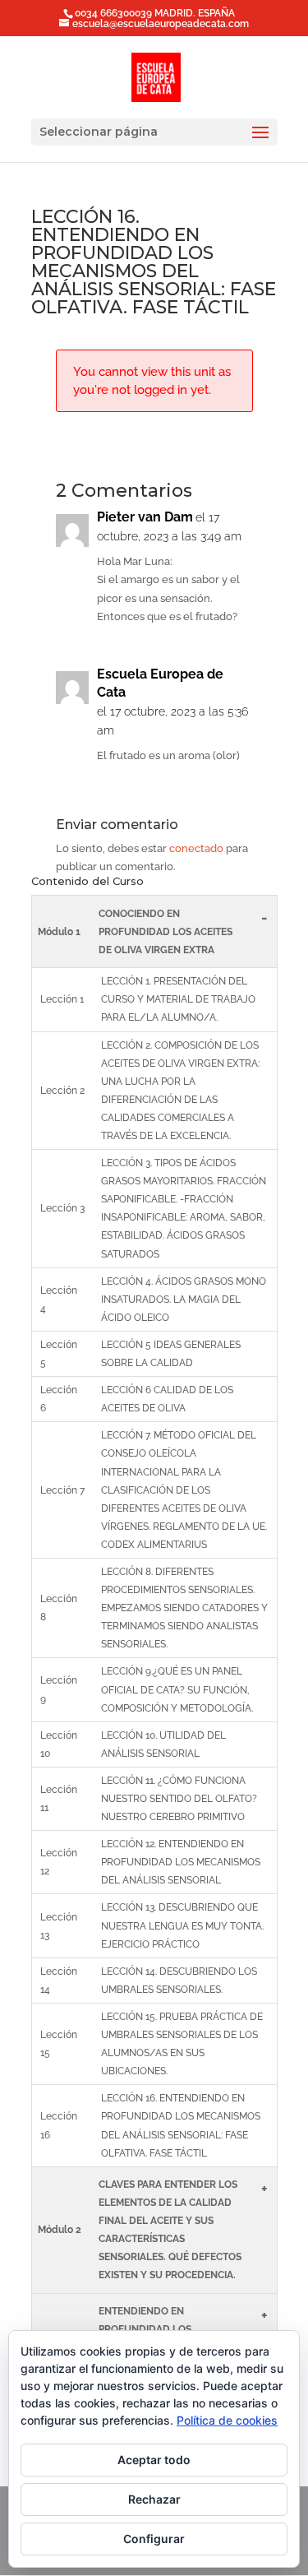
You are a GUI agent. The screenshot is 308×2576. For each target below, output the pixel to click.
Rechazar (154, 2499)
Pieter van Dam (145, 517)
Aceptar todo (154, 2460)
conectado (196, 848)
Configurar (154, 2539)
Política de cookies (227, 2420)
